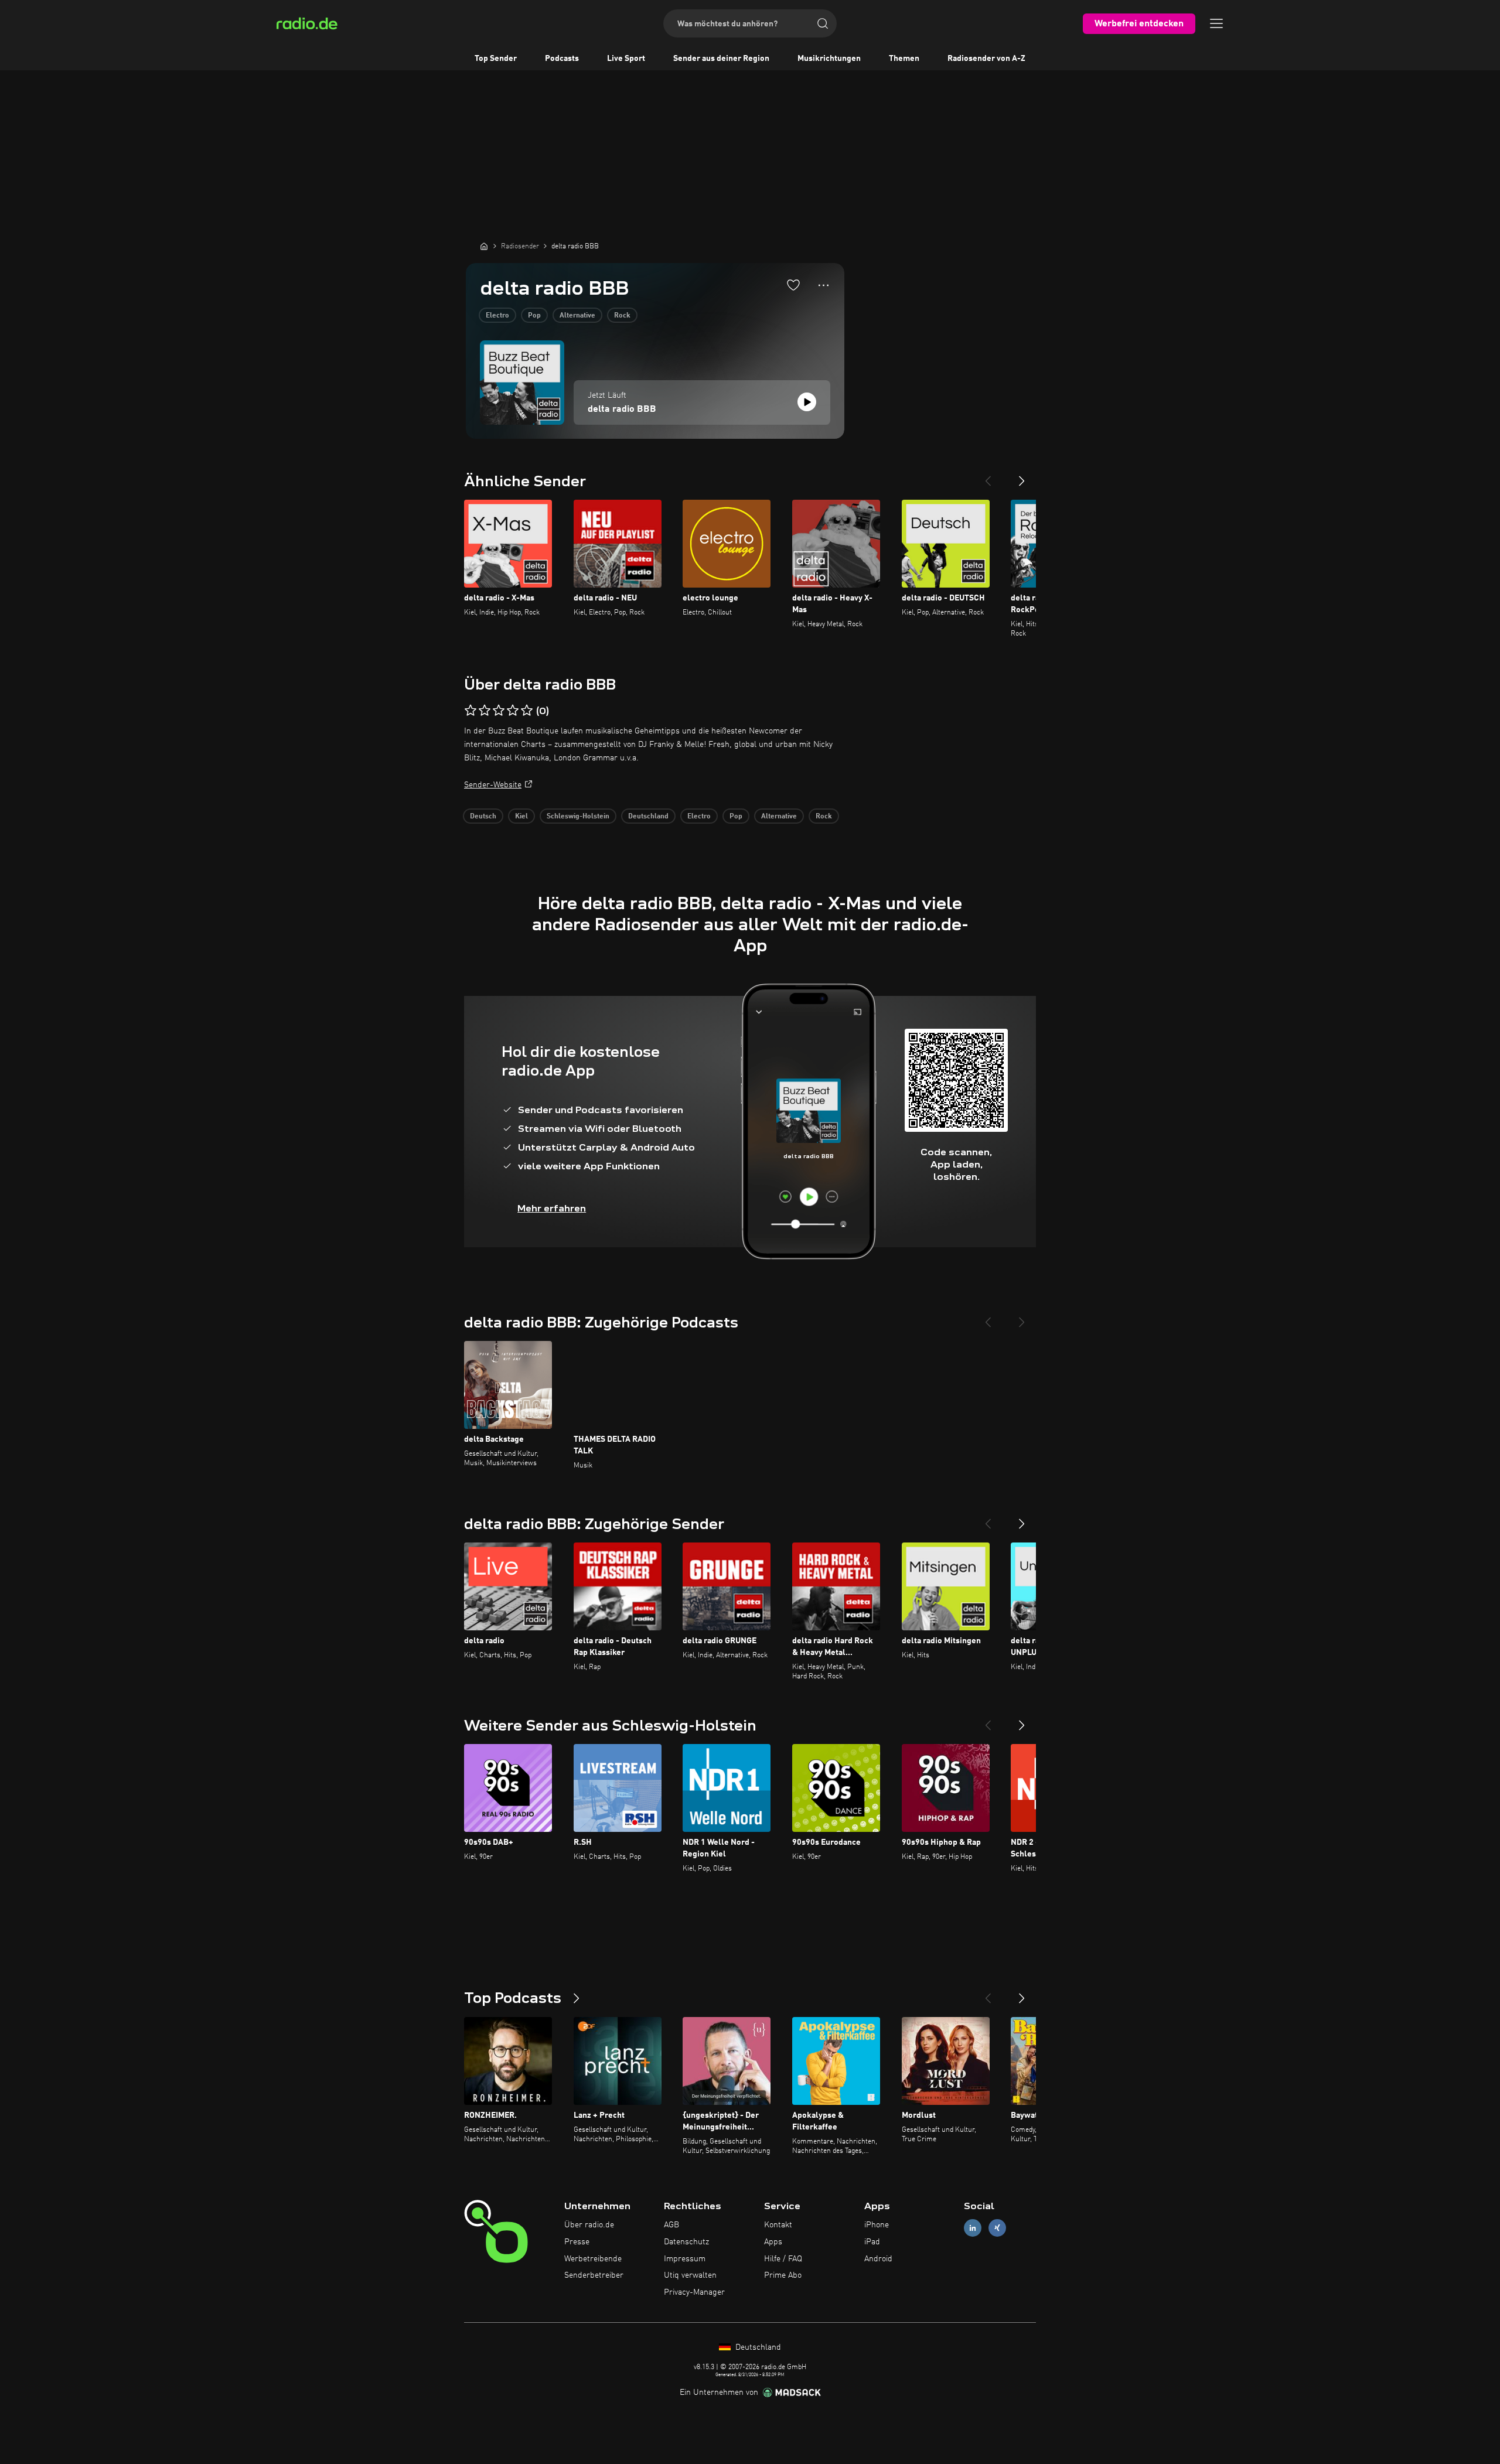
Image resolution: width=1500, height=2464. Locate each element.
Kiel (521, 817)
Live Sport (626, 59)
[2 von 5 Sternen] (485, 711)
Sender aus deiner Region (721, 59)
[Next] (1022, 476)
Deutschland (648, 817)
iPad (872, 2242)
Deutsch (483, 817)
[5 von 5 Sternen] (527, 711)
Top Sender (496, 59)
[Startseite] (484, 246)
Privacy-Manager (694, 2292)
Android (878, 2259)
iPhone (877, 2225)
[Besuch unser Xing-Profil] (997, 2228)
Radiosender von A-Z (986, 59)
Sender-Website (493, 785)
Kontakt (778, 2225)
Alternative (577, 316)
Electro (497, 316)
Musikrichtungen (829, 59)
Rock (622, 316)
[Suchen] (823, 23)
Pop (534, 316)
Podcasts (562, 59)
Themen (904, 59)
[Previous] (988, 476)
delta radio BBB (622, 409)
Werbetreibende (593, 2259)
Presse (577, 2242)
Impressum (685, 2259)
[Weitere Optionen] (824, 285)
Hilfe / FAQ (783, 2259)
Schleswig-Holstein (578, 817)
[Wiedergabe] (807, 402)
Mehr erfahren (552, 1208)
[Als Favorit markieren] (793, 285)
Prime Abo (783, 2275)
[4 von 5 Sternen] (513, 711)
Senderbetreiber (594, 2275)
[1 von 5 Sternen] (471, 711)
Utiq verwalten (690, 2275)
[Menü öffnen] (1216, 23)
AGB (671, 2225)
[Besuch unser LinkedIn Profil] (973, 2228)
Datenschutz (686, 2242)
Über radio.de (589, 2225)
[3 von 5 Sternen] (499, 711)
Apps (773, 2242)
